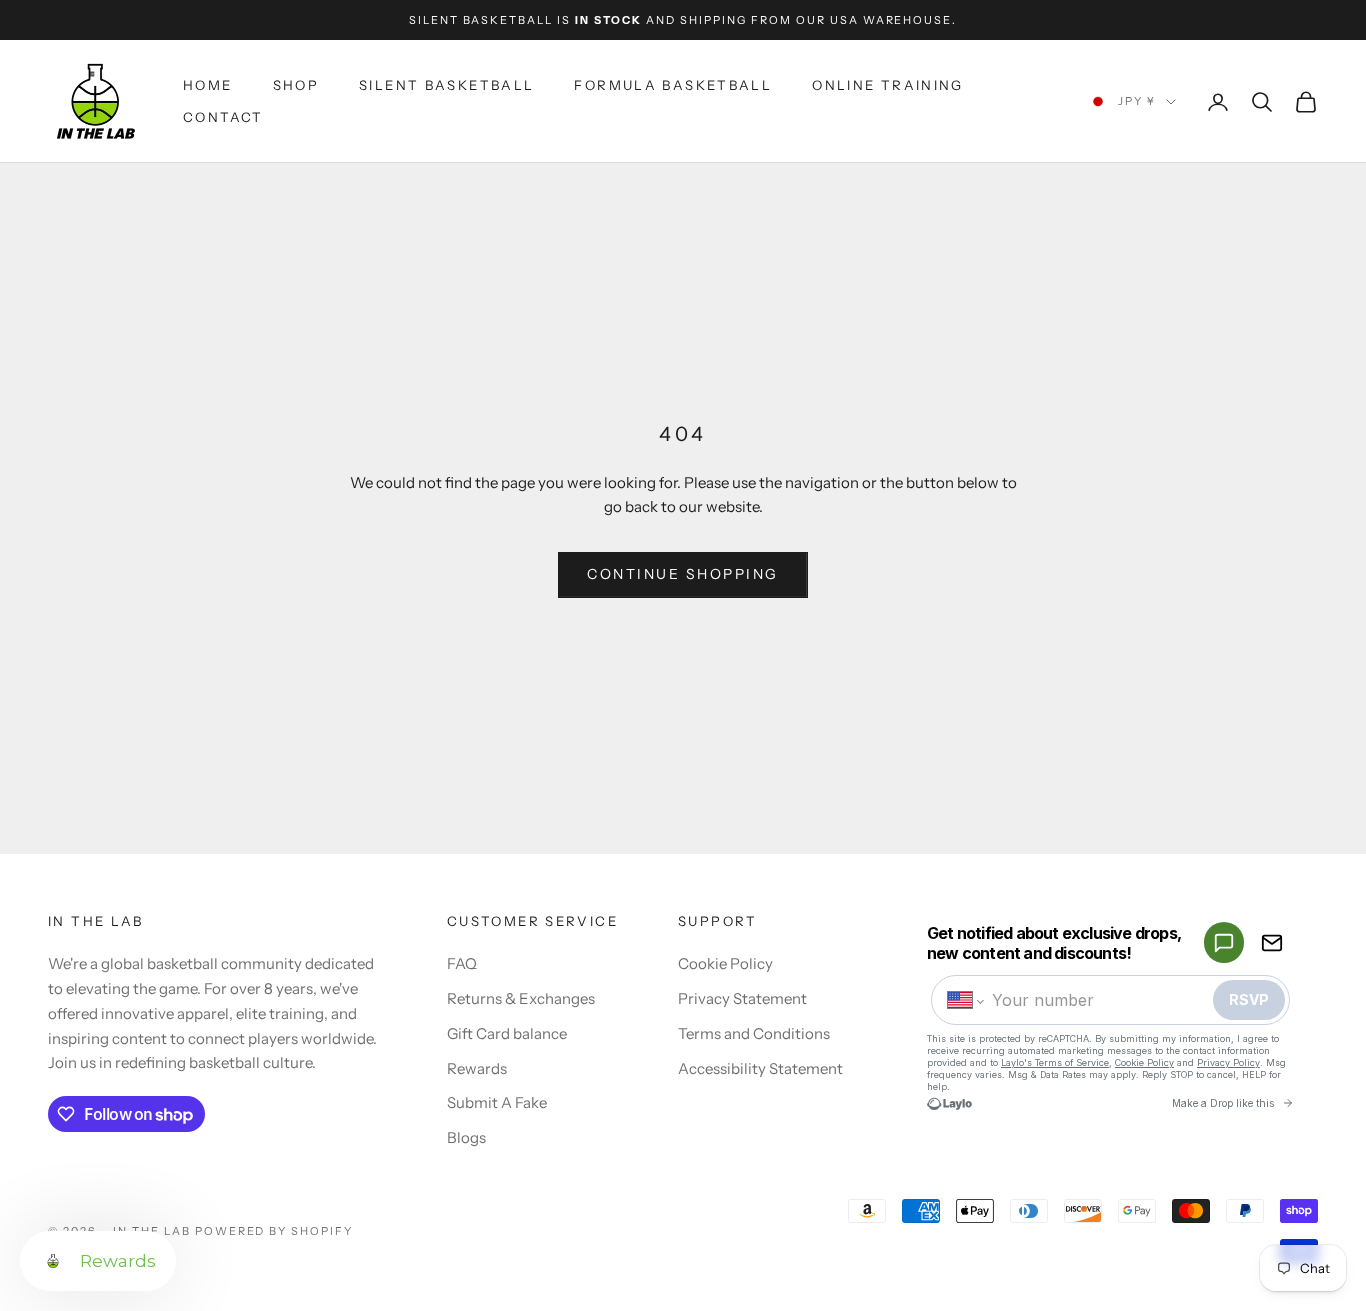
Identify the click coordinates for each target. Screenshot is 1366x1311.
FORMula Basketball (673, 85)
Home (208, 85)
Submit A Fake (497, 1102)
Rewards (477, 1068)
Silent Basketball (446, 85)
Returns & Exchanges (521, 998)
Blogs (466, 1137)
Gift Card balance (507, 1033)
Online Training (888, 85)
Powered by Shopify (274, 1231)
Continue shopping (683, 574)
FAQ (462, 963)
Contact (223, 118)
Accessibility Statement (760, 1068)
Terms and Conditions (754, 1033)
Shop (296, 85)
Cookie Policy (725, 963)
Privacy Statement (742, 998)
